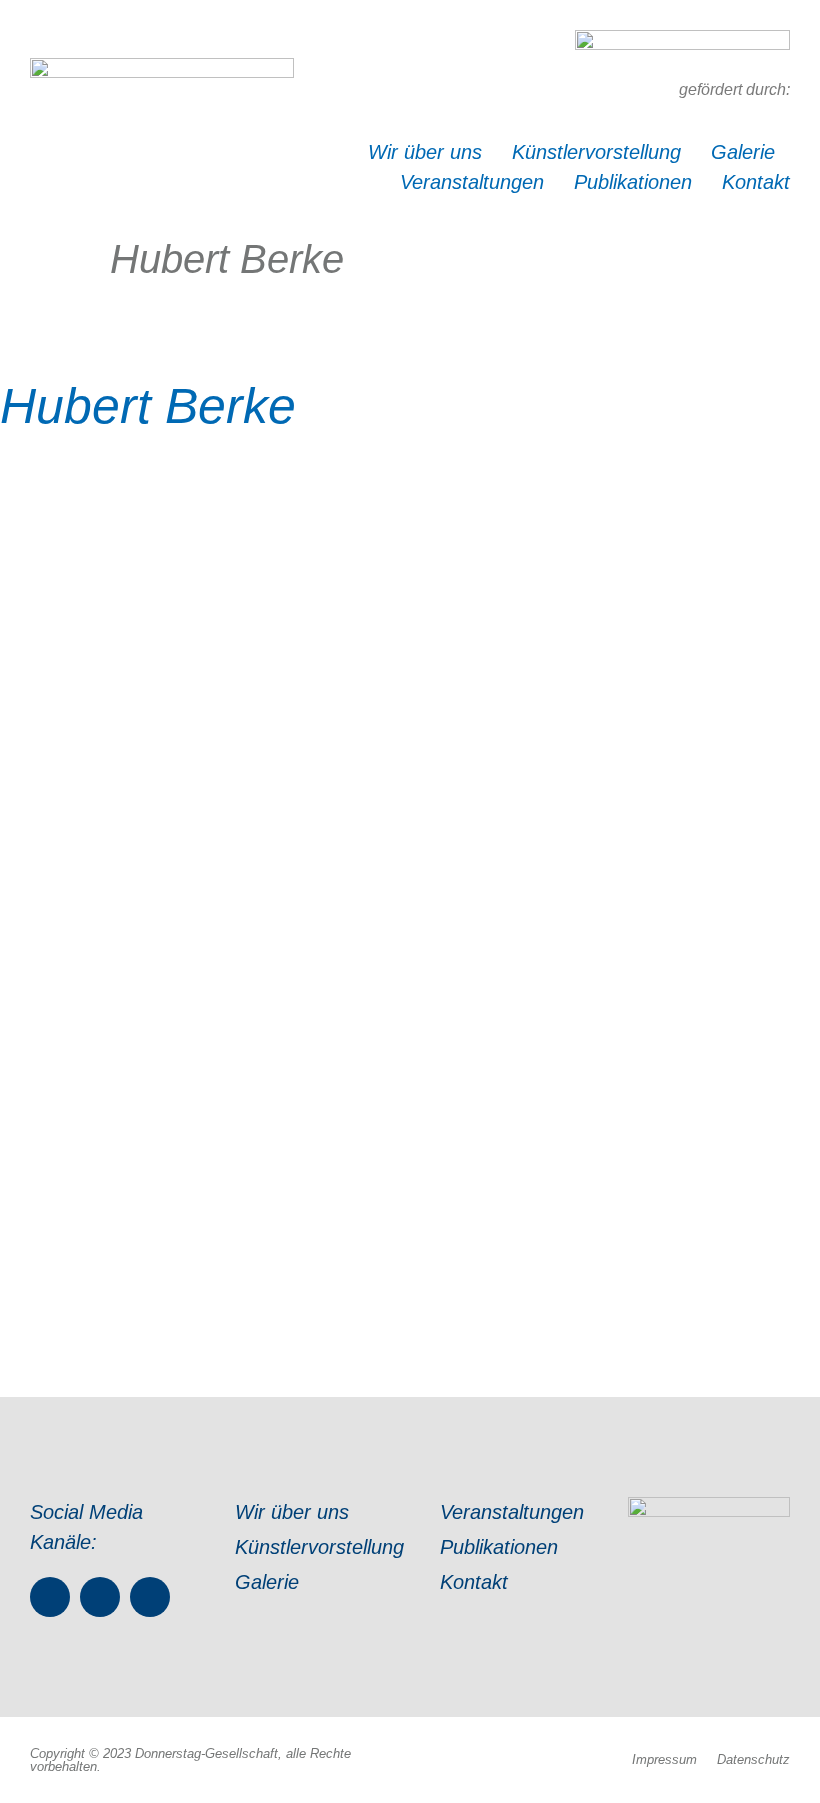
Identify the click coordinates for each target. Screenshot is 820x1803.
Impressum (664, 1759)
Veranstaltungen (472, 182)
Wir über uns (425, 152)
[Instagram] (100, 1597)
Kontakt (756, 182)
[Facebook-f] (50, 1597)
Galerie (743, 152)
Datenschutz (753, 1759)
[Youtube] (150, 1597)
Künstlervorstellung (596, 152)
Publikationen (633, 182)
